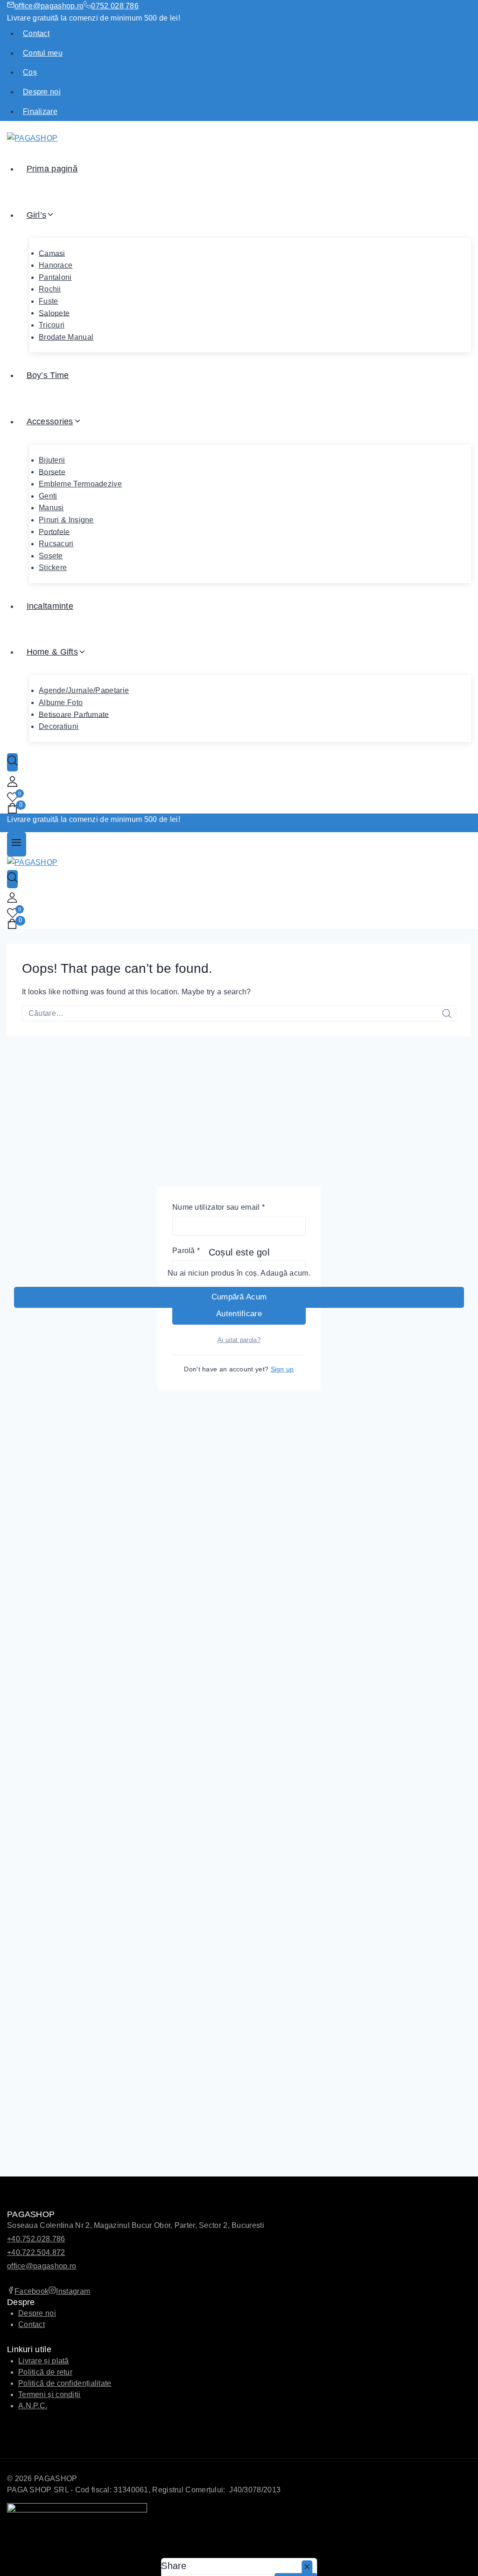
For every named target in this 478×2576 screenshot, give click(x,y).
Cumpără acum (239, 1297)
